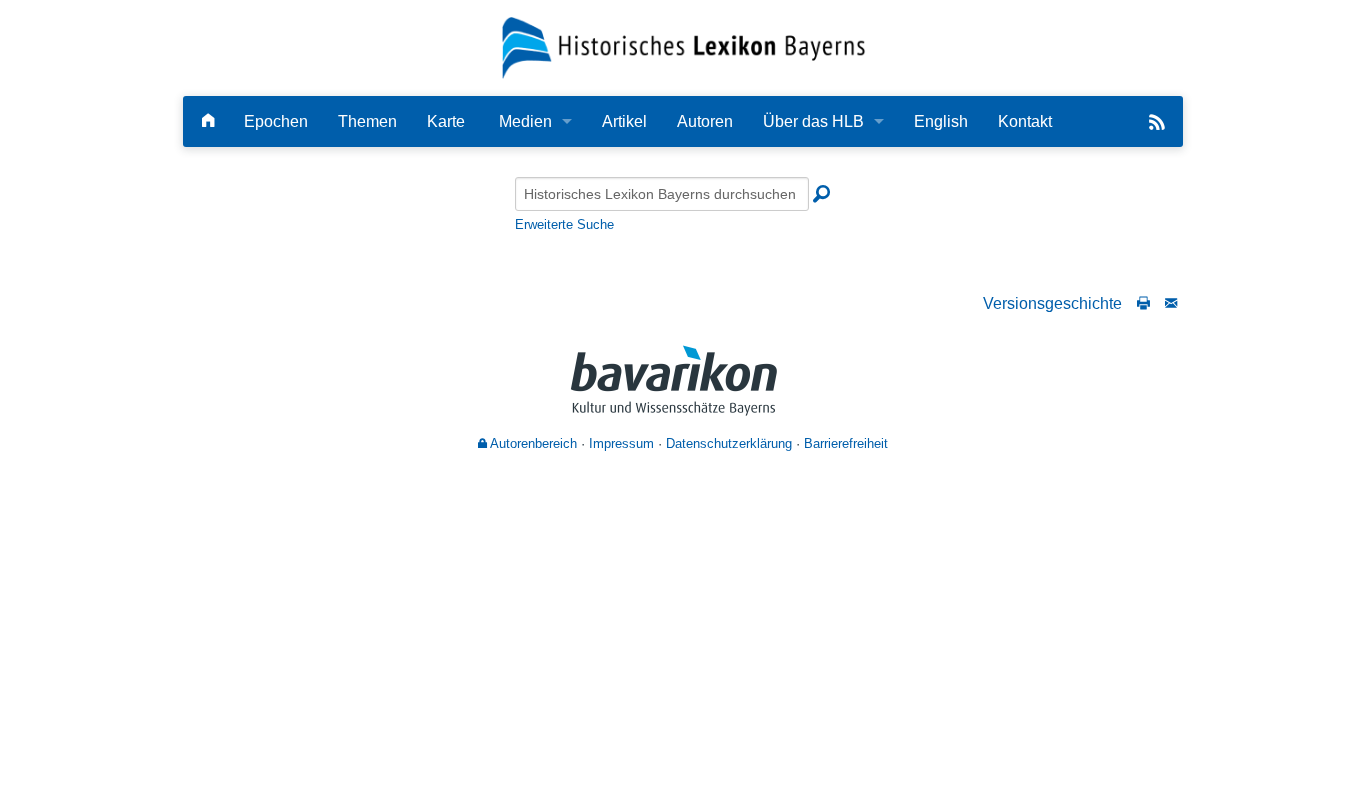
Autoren (705, 121)
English (941, 121)
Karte (446, 121)
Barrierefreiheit (846, 443)
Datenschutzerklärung (729, 443)
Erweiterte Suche (564, 224)
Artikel (624, 121)
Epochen (276, 121)
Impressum (621, 443)
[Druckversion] (1143, 303)
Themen (367, 121)
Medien (525, 121)
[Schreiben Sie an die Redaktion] (1171, 303)
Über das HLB (813, 121)
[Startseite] (683, 46)
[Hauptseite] (208, 121)
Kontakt (1025, 121)
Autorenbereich (532, 443)
